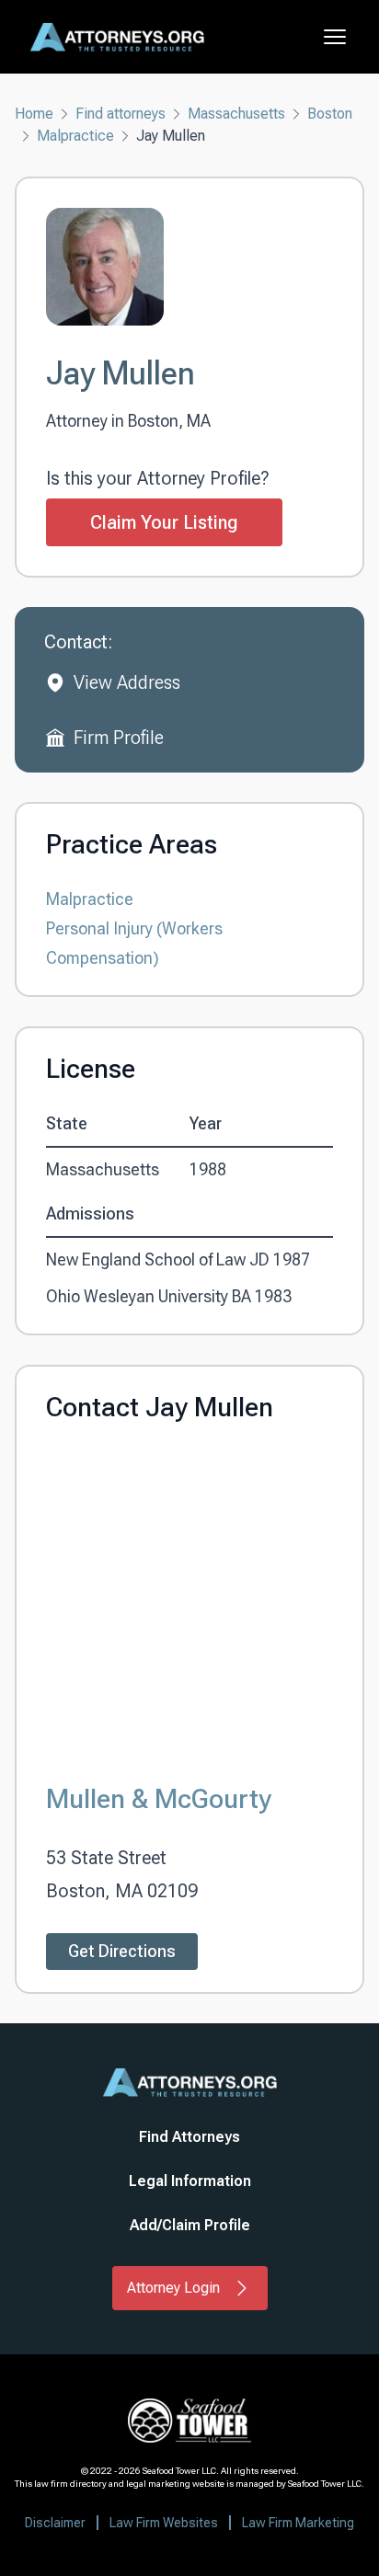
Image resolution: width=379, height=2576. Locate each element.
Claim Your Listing (164, 522)
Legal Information (190, 2181)
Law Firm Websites (164, 2523)
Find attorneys (121, 114)
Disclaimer (55, 2523)
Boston (330, 114)
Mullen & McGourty (159, 1798)
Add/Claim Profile (190, 2225)
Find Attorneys (189, 2137)
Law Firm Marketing (298, 2523)
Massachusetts (236, 114)
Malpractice (75, 136)
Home (34, 114)
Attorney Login (173, 2288)
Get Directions (122, 1951)
